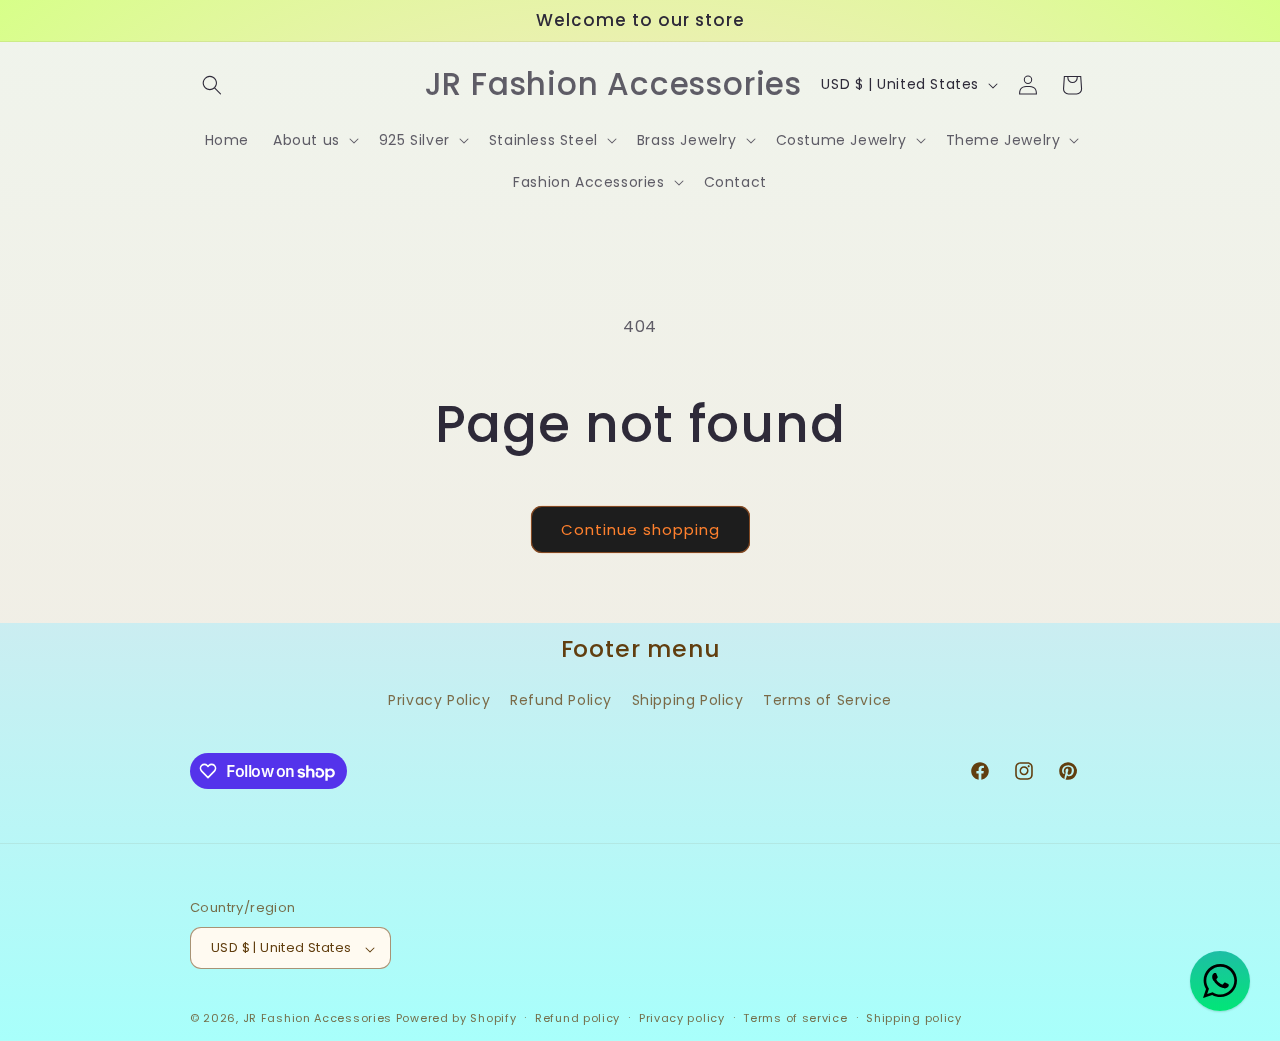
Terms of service (795, 1018)
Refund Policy (561, 701)
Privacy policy (682, 1018)
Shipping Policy (688, 701)
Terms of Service (827, 701)
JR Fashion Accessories (317, 1019)
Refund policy (577, 1018)
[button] (212, 85)
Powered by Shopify (456, 1019)
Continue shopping (640, 529)
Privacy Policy (439, 701)
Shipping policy (914, 1018)
